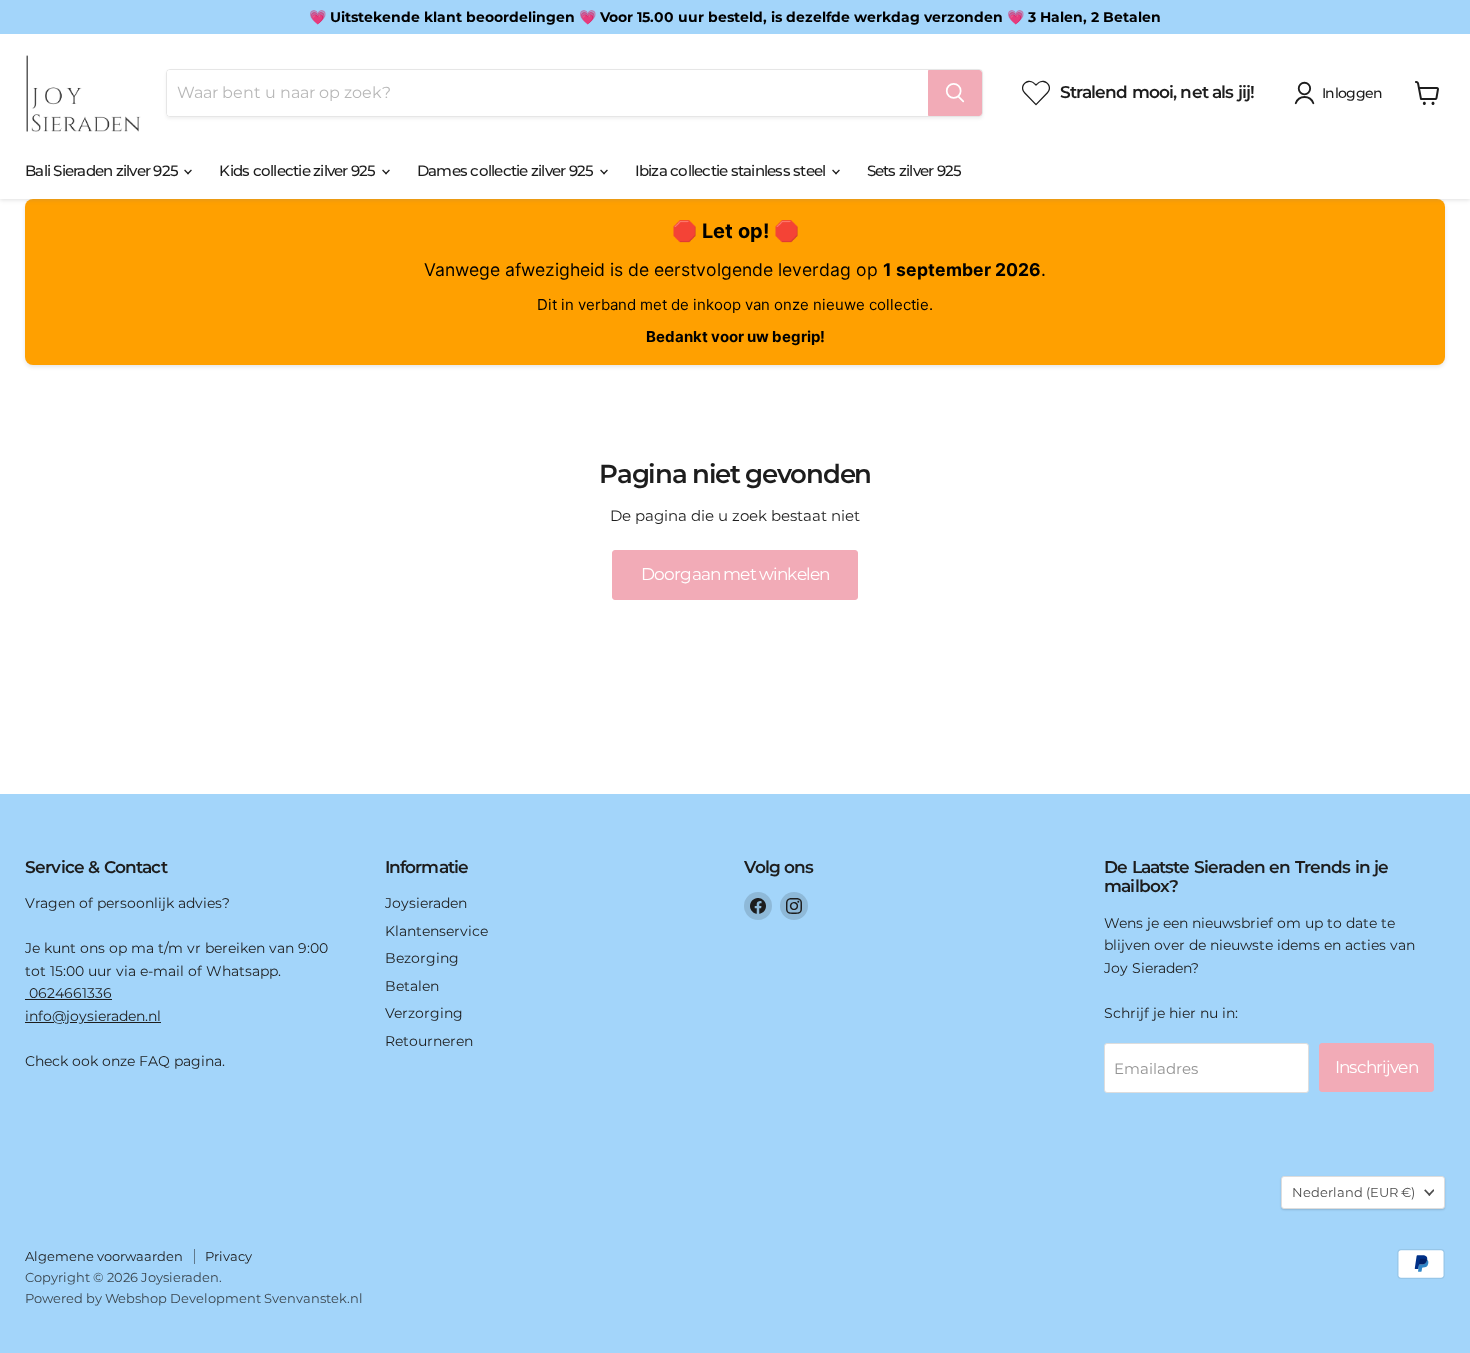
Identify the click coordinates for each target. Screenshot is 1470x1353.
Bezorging (422, 958)
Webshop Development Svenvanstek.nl (234, 1298)
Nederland (1353, 1192)
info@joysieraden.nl (93, 1016)
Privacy (228, 1256)
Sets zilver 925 (914, 170)
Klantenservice (436, 931)
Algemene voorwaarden (104, 1256)
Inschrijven (1376, 1067)
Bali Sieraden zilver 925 (103, 170)
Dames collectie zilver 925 (507, 170)
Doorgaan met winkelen (735, 574)
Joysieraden (426, 903)
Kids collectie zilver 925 (299, 170)
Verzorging (424, 1013)
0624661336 (68, 993)
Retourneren (429, 1041)
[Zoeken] (955, 93)
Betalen (412, 986)
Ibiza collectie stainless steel (732, 170)
